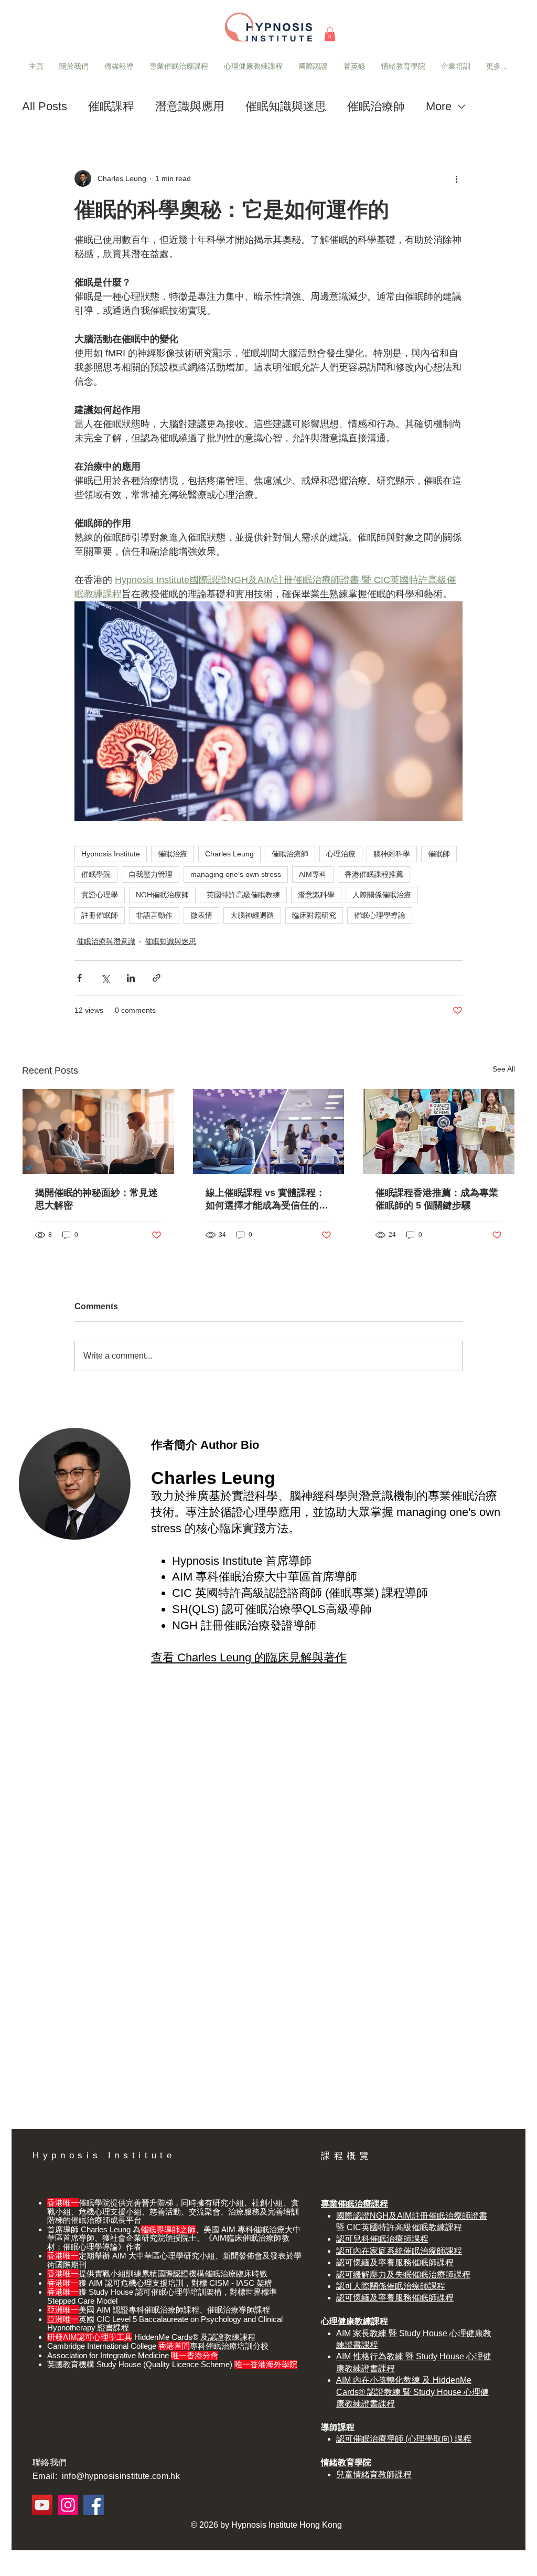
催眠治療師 (376, 106)
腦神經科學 (392, 854)
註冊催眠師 (100, 915)
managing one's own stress (236, 874)
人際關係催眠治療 (382, 895)
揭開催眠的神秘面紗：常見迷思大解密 (96, 1199)
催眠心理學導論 (380, 915)
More (439, 106)
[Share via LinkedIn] (131, 978)
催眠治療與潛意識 (106, 941)
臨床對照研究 (314, 915)
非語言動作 (154, 915)
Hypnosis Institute (111, 854)
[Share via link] (157, 978)
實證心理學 (100, 895)
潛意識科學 (316, 895)
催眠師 (439, 854)
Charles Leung (229, 854)
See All (504, 1069)
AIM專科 (313, 874)
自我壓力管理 (151, 874)
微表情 (201, 915)
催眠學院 (96, 874)
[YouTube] (42, 2505)
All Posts (45, 106)
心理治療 (341, 854)
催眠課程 (111, 106)
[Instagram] (68, 2505)
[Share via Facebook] (79, 978)
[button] (330, 34)
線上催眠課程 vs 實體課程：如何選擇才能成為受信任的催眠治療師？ (267, 1200)
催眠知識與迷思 (286, 106)
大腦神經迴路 (252, 915)
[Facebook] (94, 2505)
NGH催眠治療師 (162, 895)
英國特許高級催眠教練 (243, 895)
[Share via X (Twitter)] (105, 978)
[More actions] (456, 178)
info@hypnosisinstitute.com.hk (121, 2476)
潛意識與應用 (190, 106)
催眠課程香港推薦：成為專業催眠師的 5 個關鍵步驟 (437, 1199)
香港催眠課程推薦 (374, 874)
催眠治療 (173, 854)
